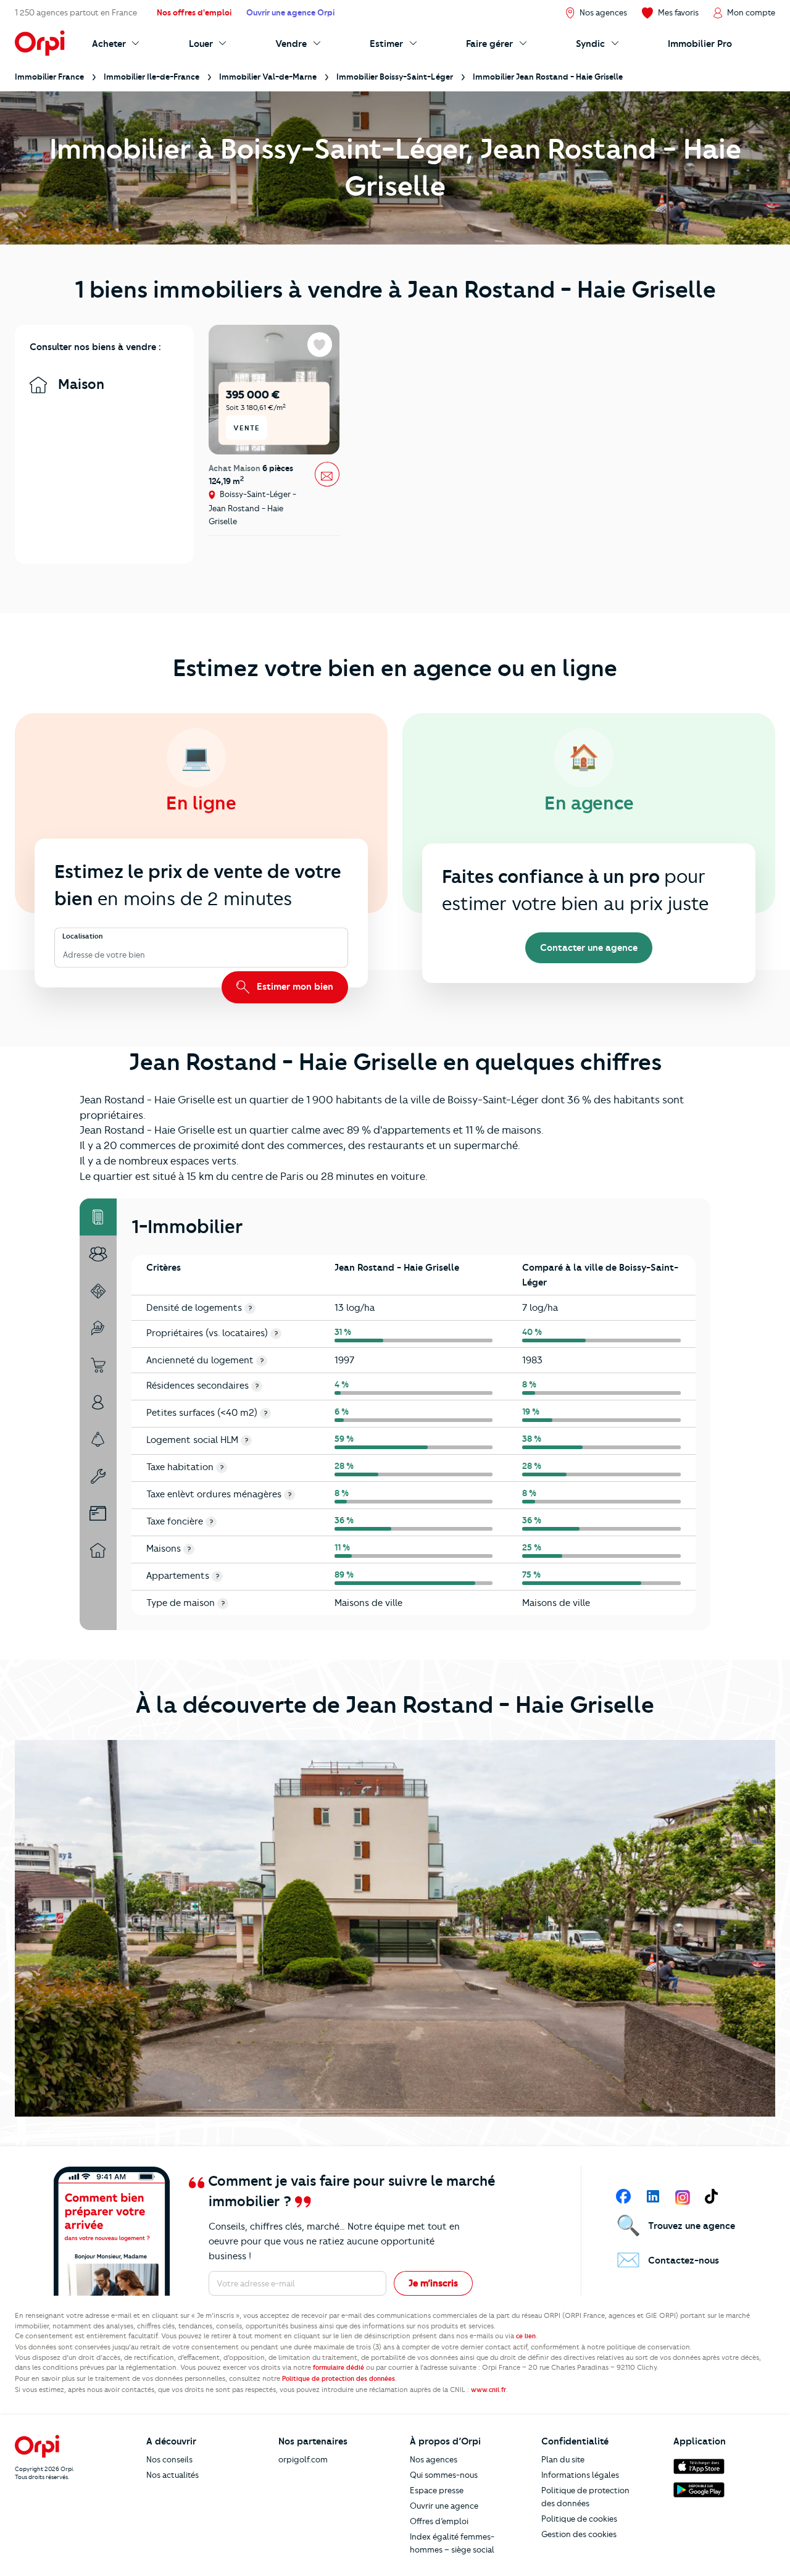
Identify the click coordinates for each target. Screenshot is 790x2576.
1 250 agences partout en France (76, 12)
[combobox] (64, 955)
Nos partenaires (313, 2441)
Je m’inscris (433, 2283)
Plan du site (563, 2459)
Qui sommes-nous (444, 2475)
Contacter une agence (589, 948)
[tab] (98, 1217)
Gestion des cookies (579, 2534)
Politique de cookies (579, 2519)
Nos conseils (169, 2459)
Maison (79, 384)
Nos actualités (173, 2475)
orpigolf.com (303, 2459)
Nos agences (434, 2459)
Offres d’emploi (439, 2521)
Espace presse (437, 2490)
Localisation (83, 937)
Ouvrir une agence (444, 2506)
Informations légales (580, 2475)
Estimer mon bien (294, 987)
